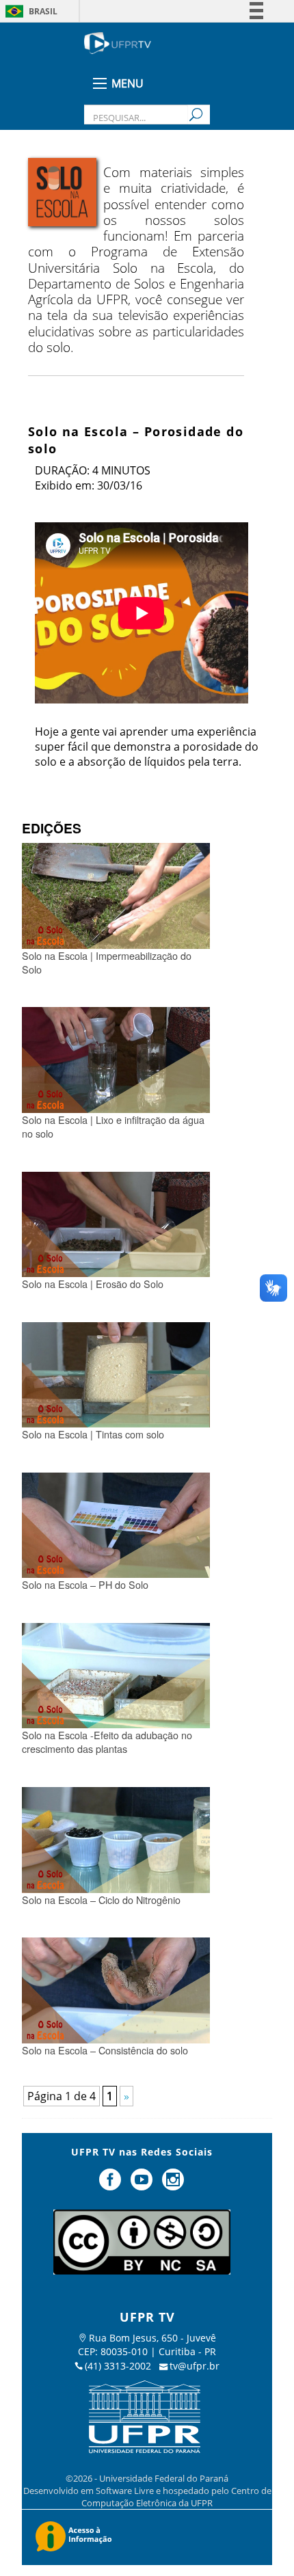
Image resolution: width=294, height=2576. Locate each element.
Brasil (43, 11)
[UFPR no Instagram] (173, 2185)
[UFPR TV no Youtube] (143, 2185)
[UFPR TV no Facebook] (112, 2185)
